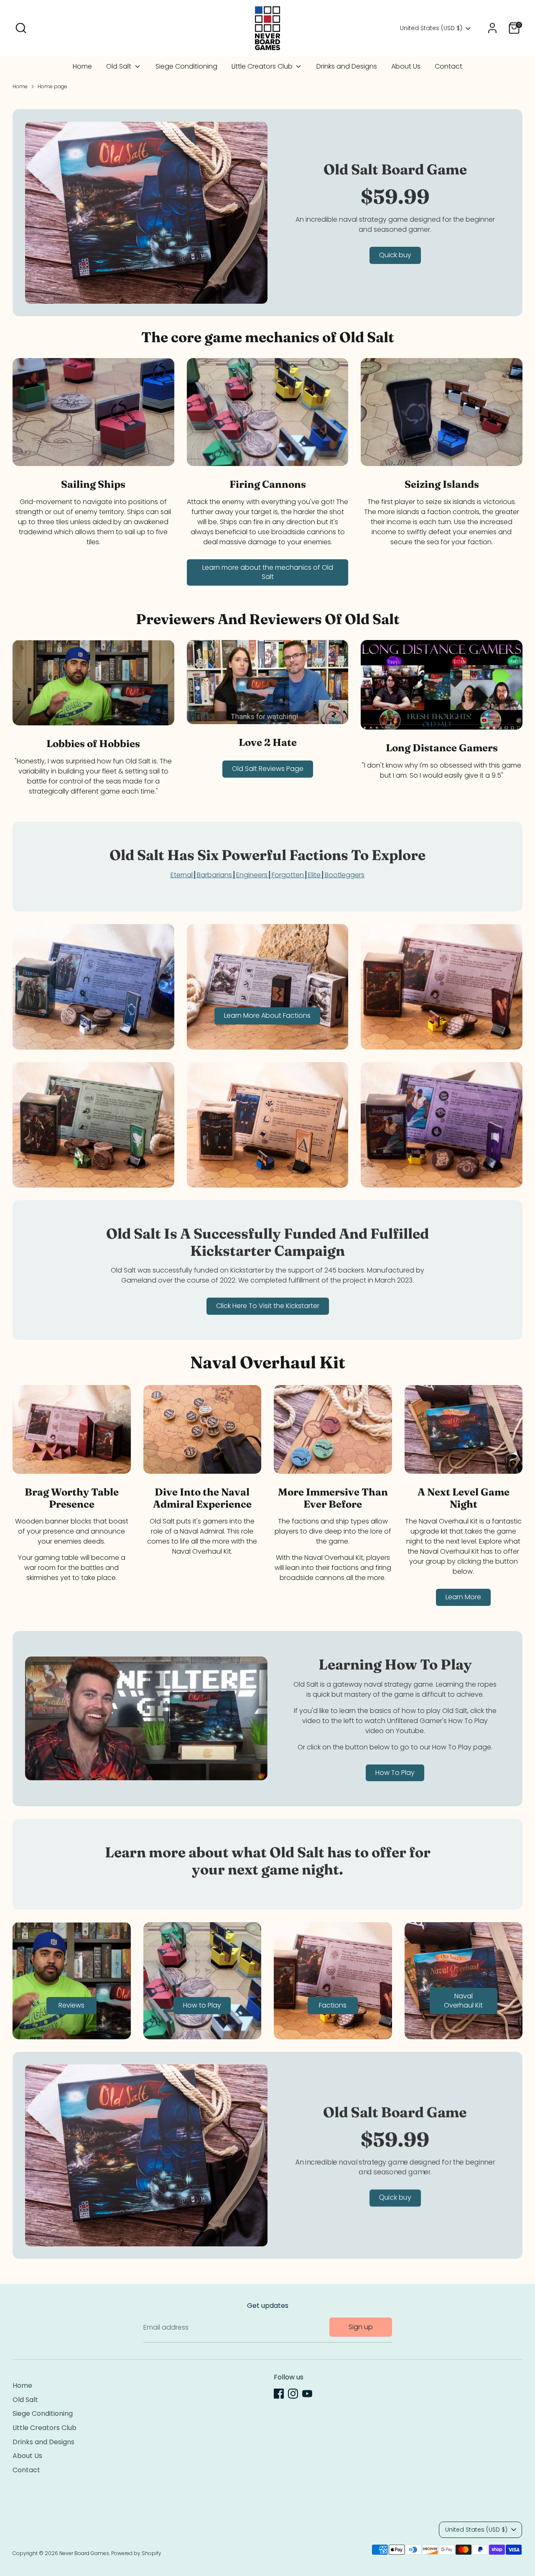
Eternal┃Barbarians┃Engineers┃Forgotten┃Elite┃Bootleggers (267, 875)
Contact (448, 66)
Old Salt (120, 66)
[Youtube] (307, 2394)
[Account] (492, 28)
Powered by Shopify (136, 2553)
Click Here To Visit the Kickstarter (268, 1306)
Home (82, 66)
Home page (52, 86)
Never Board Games (84, 2553)
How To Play (395, 1773)
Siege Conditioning (186, 66)
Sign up (361, 2327)
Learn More (463, 1597)
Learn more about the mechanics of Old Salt (268, 572)
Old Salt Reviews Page (268, 769)
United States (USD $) (431, 28)
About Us (406, 66)
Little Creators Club (263, 66)
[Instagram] (293, 2394)
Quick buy (395, 255)
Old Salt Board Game (395, 169)
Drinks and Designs (347, 66)
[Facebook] (279, 2394)
